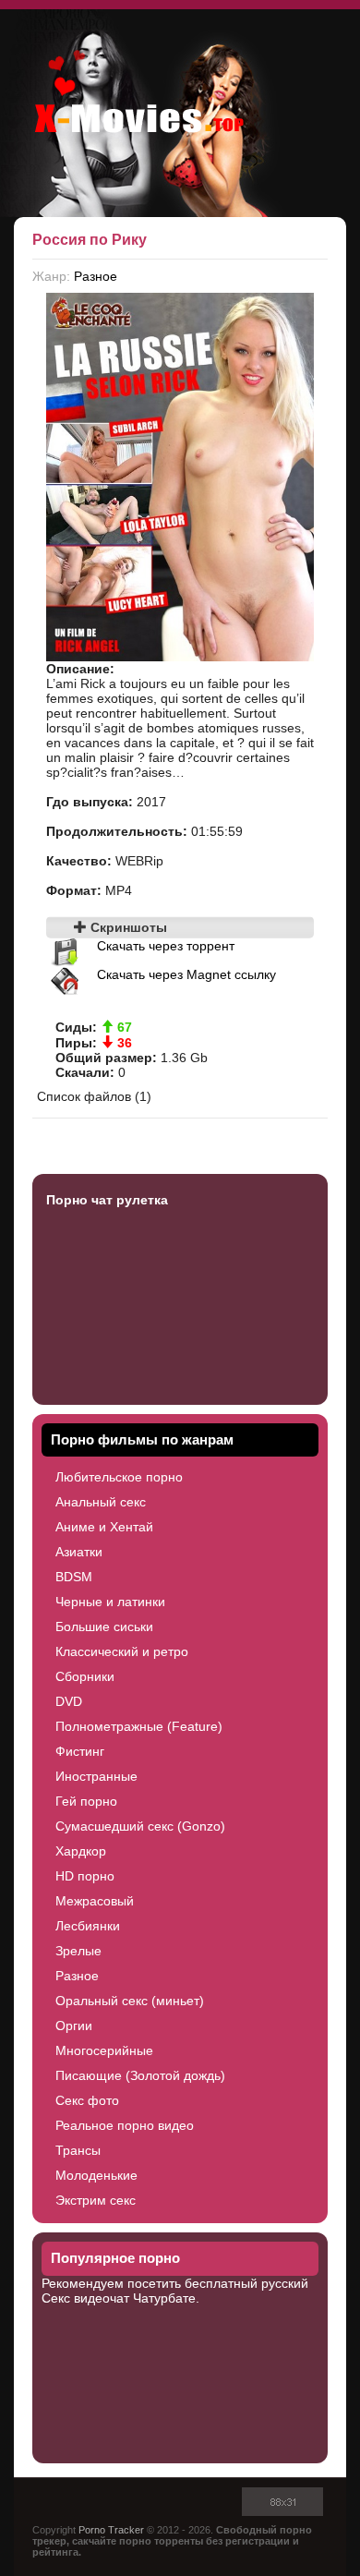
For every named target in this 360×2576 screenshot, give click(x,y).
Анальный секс (101, 1502)
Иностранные (96, 1776)
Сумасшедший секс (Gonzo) (140, 1826)
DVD (69, 1701)
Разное (96, 276)
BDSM (74, 1577)
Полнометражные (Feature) (139, 1726)
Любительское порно (119, 1477)
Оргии (74, 2026)
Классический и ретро (122, 1651)
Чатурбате (164, 2298)
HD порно (85, 1876)
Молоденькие (96, 2175)
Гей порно (86, 1801)
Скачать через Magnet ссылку (186, 974)
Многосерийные (104, 2050)
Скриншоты (127, 927)
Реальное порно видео (125, 2125)
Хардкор (81, 1851)
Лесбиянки (88, 1926)
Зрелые (78, 1951)
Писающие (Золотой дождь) (140, 2075)
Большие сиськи (104, 1627)
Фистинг (80, 1751)
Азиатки (79, 1552)
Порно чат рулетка (107, 1200)
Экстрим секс (96, 2200)
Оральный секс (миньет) (130, 2001)
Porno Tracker (111, 2530)
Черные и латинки (110, 1602)
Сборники (85, 1676)
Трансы (78, 2150)
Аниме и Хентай (104, 1527)
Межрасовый (95, 1901)
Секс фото (87, 2100)
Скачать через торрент (166, 946)
